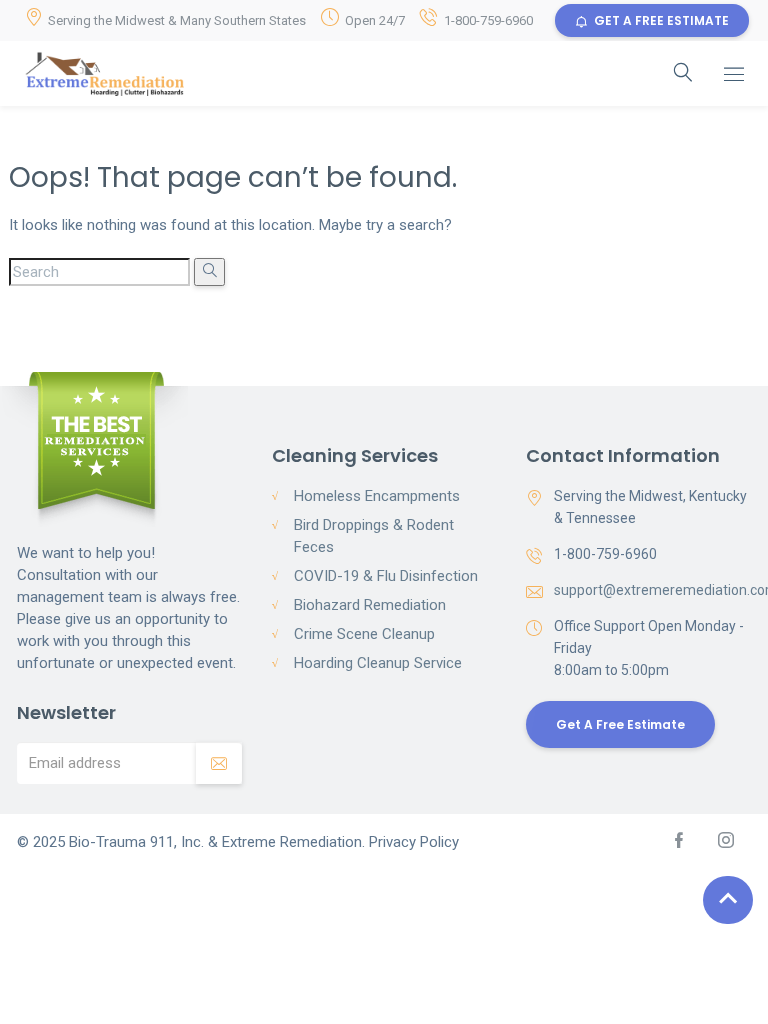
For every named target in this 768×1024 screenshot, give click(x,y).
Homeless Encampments (377, 496)
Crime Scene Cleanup (364, 634)
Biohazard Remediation (370, 605)
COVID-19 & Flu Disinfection (386, 576)
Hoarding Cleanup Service (378, 663)
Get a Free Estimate (620, 724)
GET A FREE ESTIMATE (661, 20)
